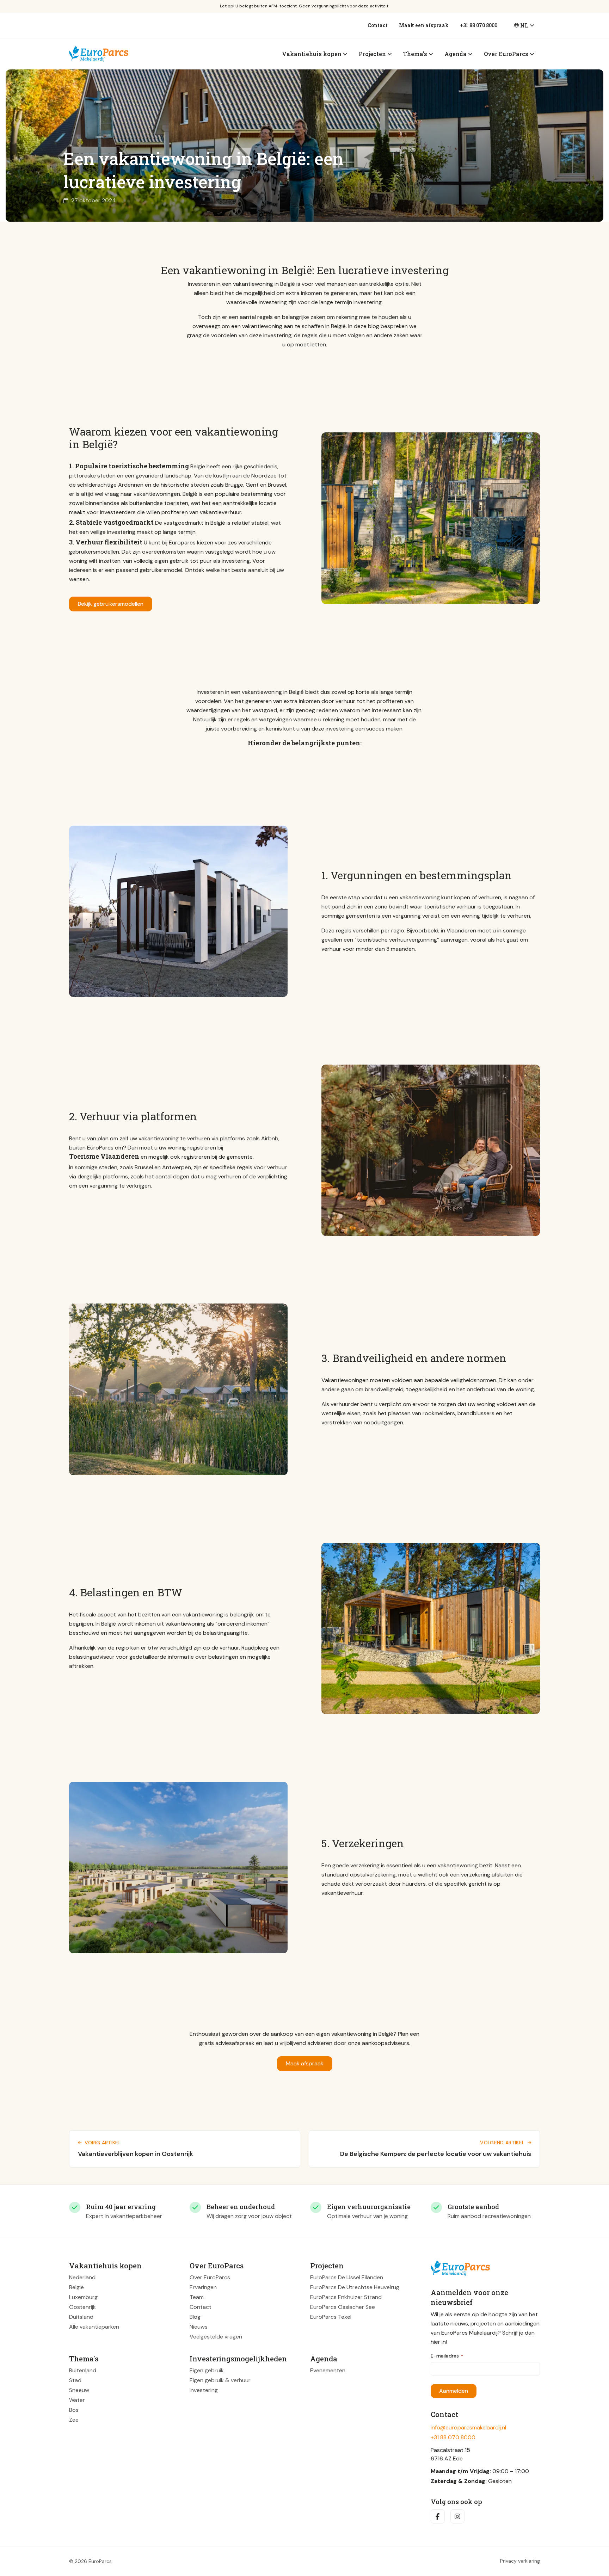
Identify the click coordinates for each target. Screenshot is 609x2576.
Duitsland (81, 2317)
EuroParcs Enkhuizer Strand (346, 2297)
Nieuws (199, 2327)
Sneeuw (79, 2390)
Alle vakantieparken (94, 2327)
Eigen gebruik (207, 2370)
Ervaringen (203, 2287)
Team (197, 2297)
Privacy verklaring (520, 2561)
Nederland (82, 2277)
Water (77, 2400)
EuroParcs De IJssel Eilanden (347, 2277)
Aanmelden (454, 2391)
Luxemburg (83, 2297)
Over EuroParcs (210, 2277)
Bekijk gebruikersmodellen (111, 604)
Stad (75, 2380)
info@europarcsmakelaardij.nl (468, 2427)
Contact (378, 25)
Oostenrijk (82, 2307)
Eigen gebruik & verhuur (220, 2380)
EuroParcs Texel (331, 2317)
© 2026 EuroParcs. (91, 2561)
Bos (74, 2410)
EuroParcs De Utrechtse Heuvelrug (355, 2287)
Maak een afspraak (424, 25)
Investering (204, 2390)
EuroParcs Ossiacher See (343, 2307)
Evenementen (328, 2370)
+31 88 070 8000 (479, 25)
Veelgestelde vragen (216, 2337)
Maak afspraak (305, 2063)
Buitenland (83, 2370)
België (76, 2287)
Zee (74, 2420)
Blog (195, 2317)
